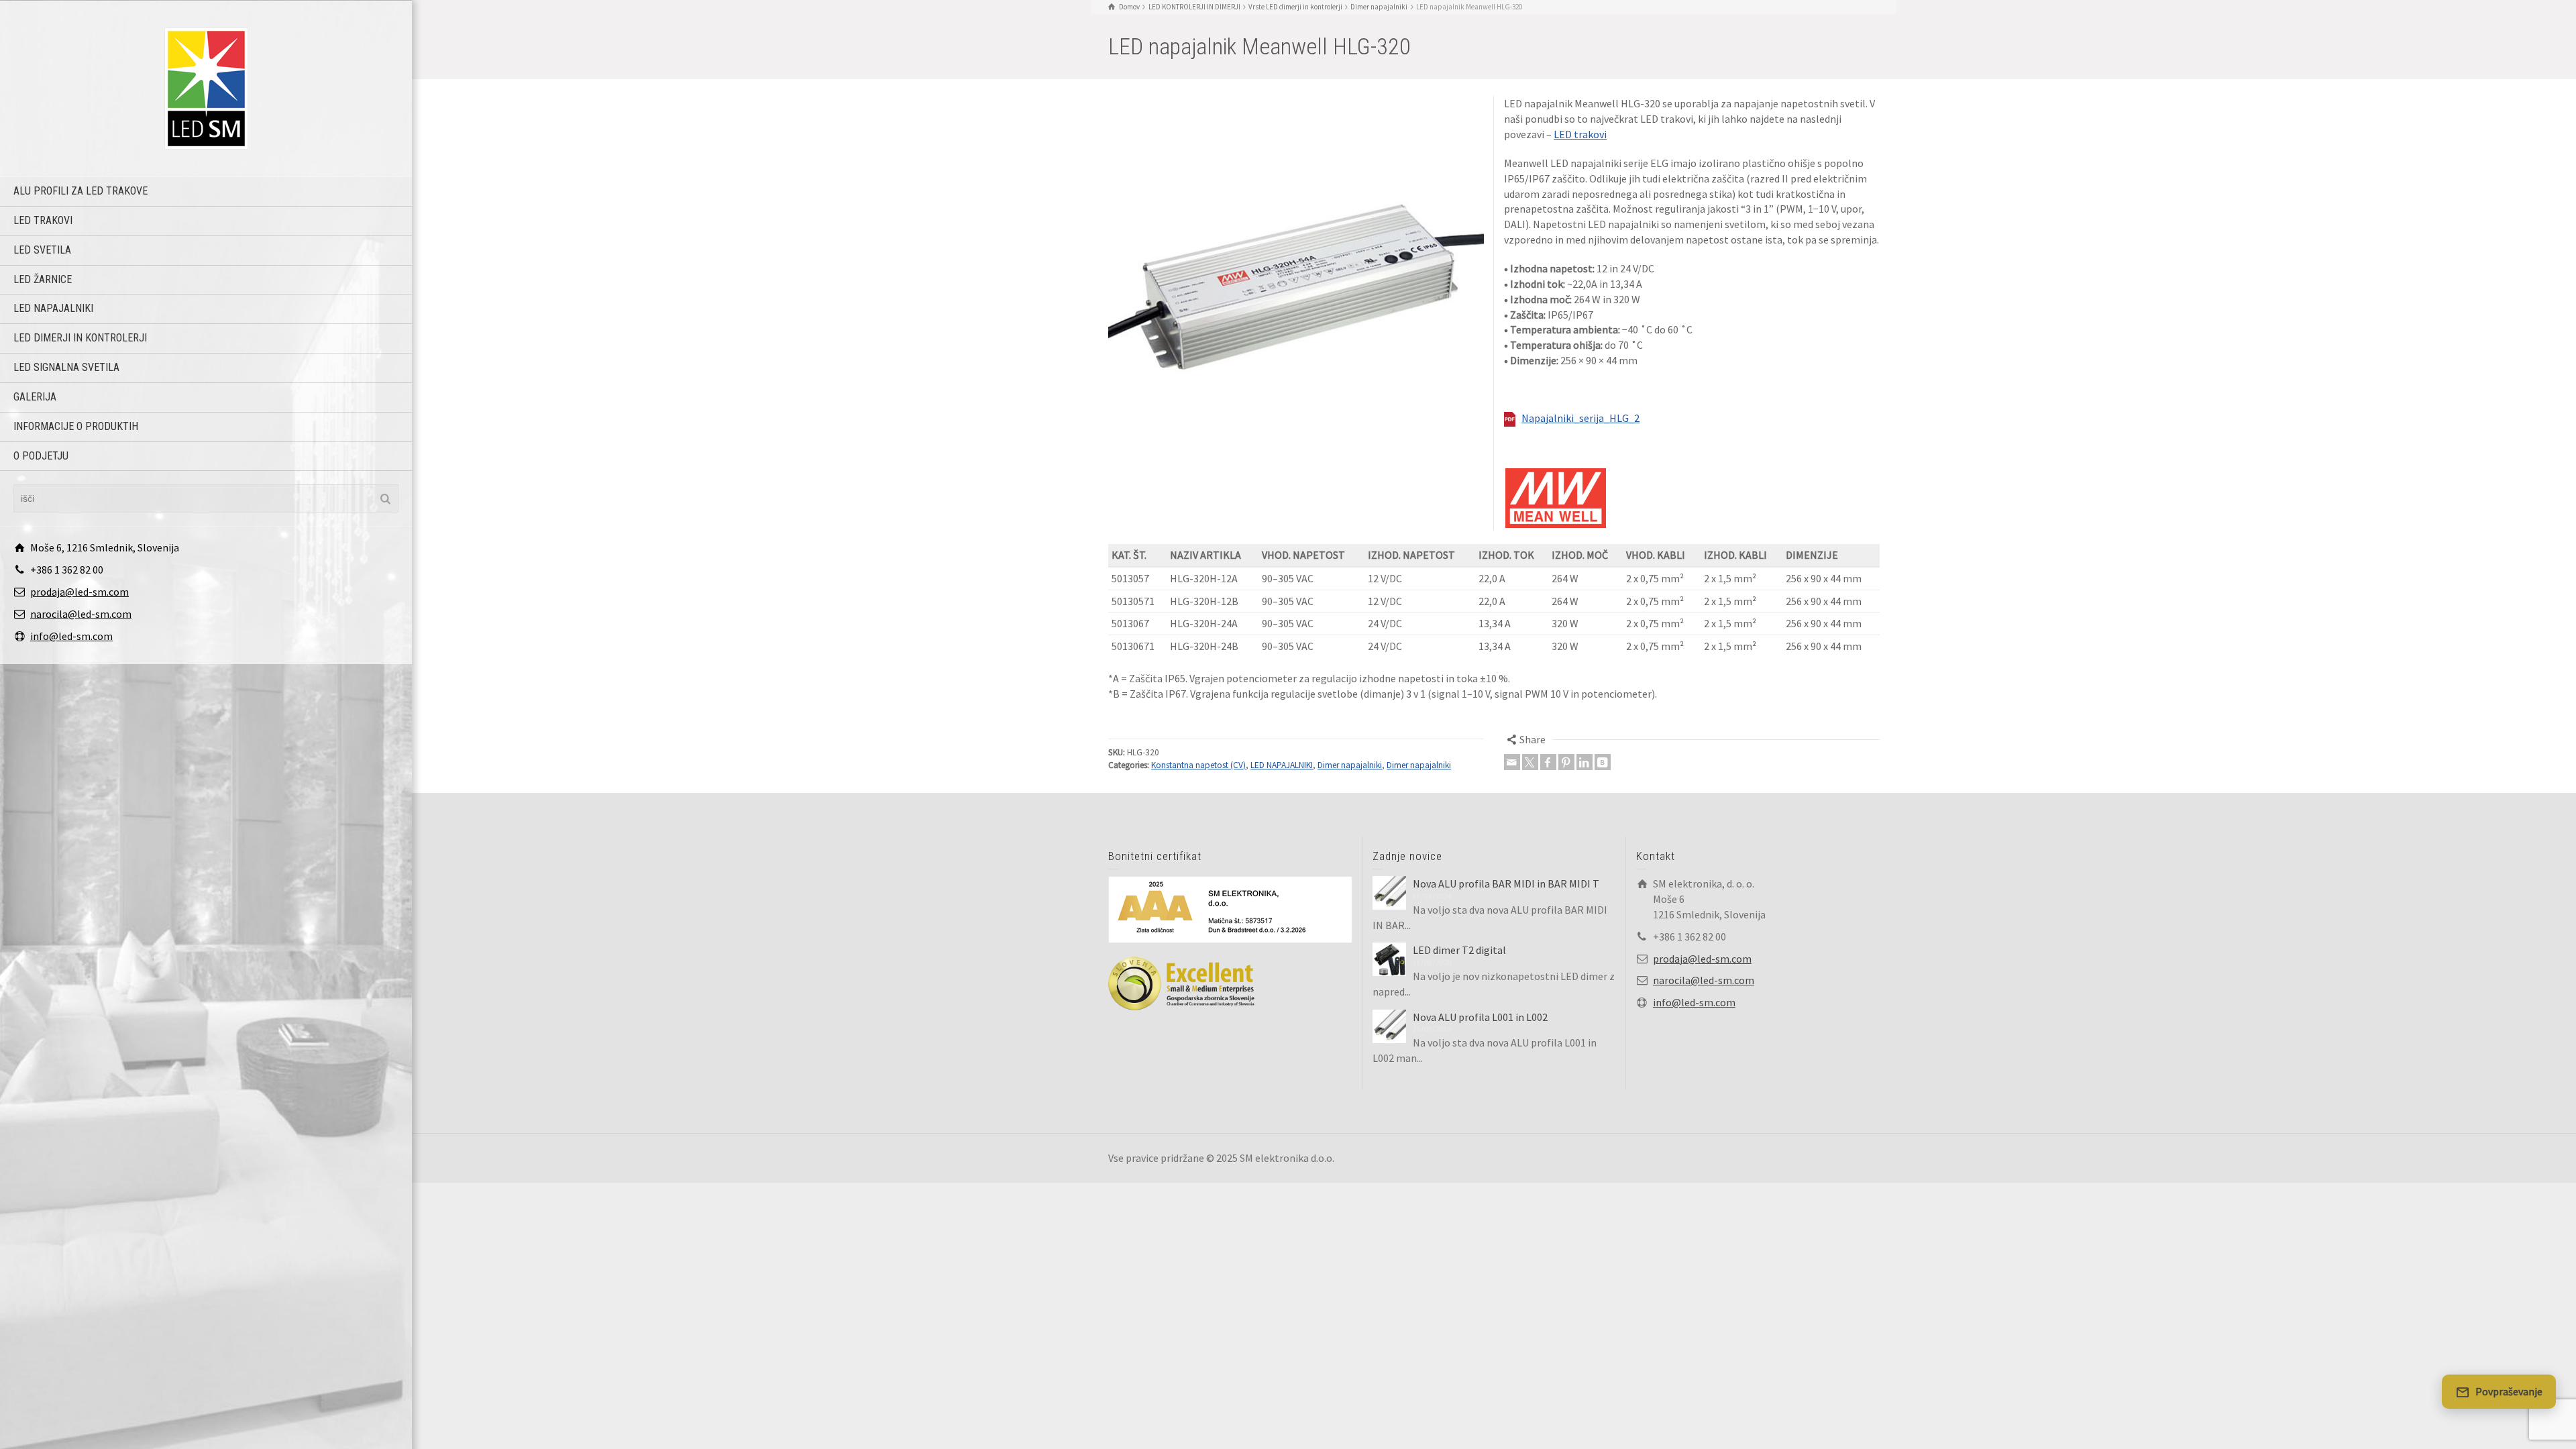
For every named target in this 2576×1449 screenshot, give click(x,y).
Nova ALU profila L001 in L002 (1480, 1017)
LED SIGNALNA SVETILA (66, 367)
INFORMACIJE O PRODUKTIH (76, 426)
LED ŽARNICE (43, 279)
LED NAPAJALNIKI (53, 308)
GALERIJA (35, 397)
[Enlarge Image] (1296, 284)
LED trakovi (43, 220)
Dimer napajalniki (1350, 765)
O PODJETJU (41, 456)
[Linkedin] (1585, 762)
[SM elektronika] (206, 87)
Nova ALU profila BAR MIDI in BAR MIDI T (1506, 883)
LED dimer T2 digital (1459, 950)
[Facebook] (1548, 762)
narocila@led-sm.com (81, 614)
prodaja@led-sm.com (79, 592)
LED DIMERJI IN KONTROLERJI (80, 338)
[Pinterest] (1566, 762)
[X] (1530, 762)
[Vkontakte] (1603, 762)
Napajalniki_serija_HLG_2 (1580, 418)
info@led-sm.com (71, 636)
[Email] (1512, 762)
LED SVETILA (42, 250)
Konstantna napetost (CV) (1198, 765)
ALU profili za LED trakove (80, 191)
